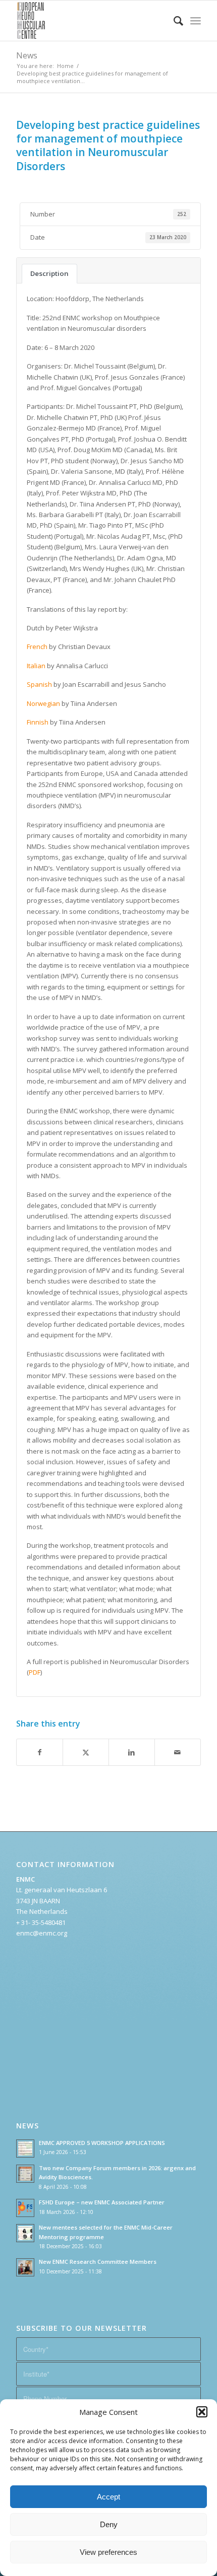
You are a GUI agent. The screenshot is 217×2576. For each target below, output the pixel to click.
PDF (35, 1672)
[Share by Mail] (178, 1752)
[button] (202, 2412)
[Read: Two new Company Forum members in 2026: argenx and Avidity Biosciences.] (25, 2174)
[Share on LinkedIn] (132, 1752)
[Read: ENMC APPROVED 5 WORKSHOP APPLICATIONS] (25, 2149)
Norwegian (43, 703)
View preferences (108, 2552)
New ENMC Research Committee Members (98, 2262)
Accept (108, 2497)
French (37, 647)
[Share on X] (86, 1752)
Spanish (40, 684)
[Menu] (196, 21)
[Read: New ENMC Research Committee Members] (25, 2267)
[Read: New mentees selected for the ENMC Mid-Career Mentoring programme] (25, 2233)
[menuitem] (173, 21)
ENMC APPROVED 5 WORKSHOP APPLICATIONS (102, 2143)
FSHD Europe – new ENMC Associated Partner (102, 2202)
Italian (36, 666)
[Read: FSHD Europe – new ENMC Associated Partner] (25, 2208)
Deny (109, 2524)
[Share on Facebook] (40, 1752)
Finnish (38, 722)
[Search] (173, 21)
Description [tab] (49, 273)
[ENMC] (90, 21)
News (27, 55)
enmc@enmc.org (42, 1933)
